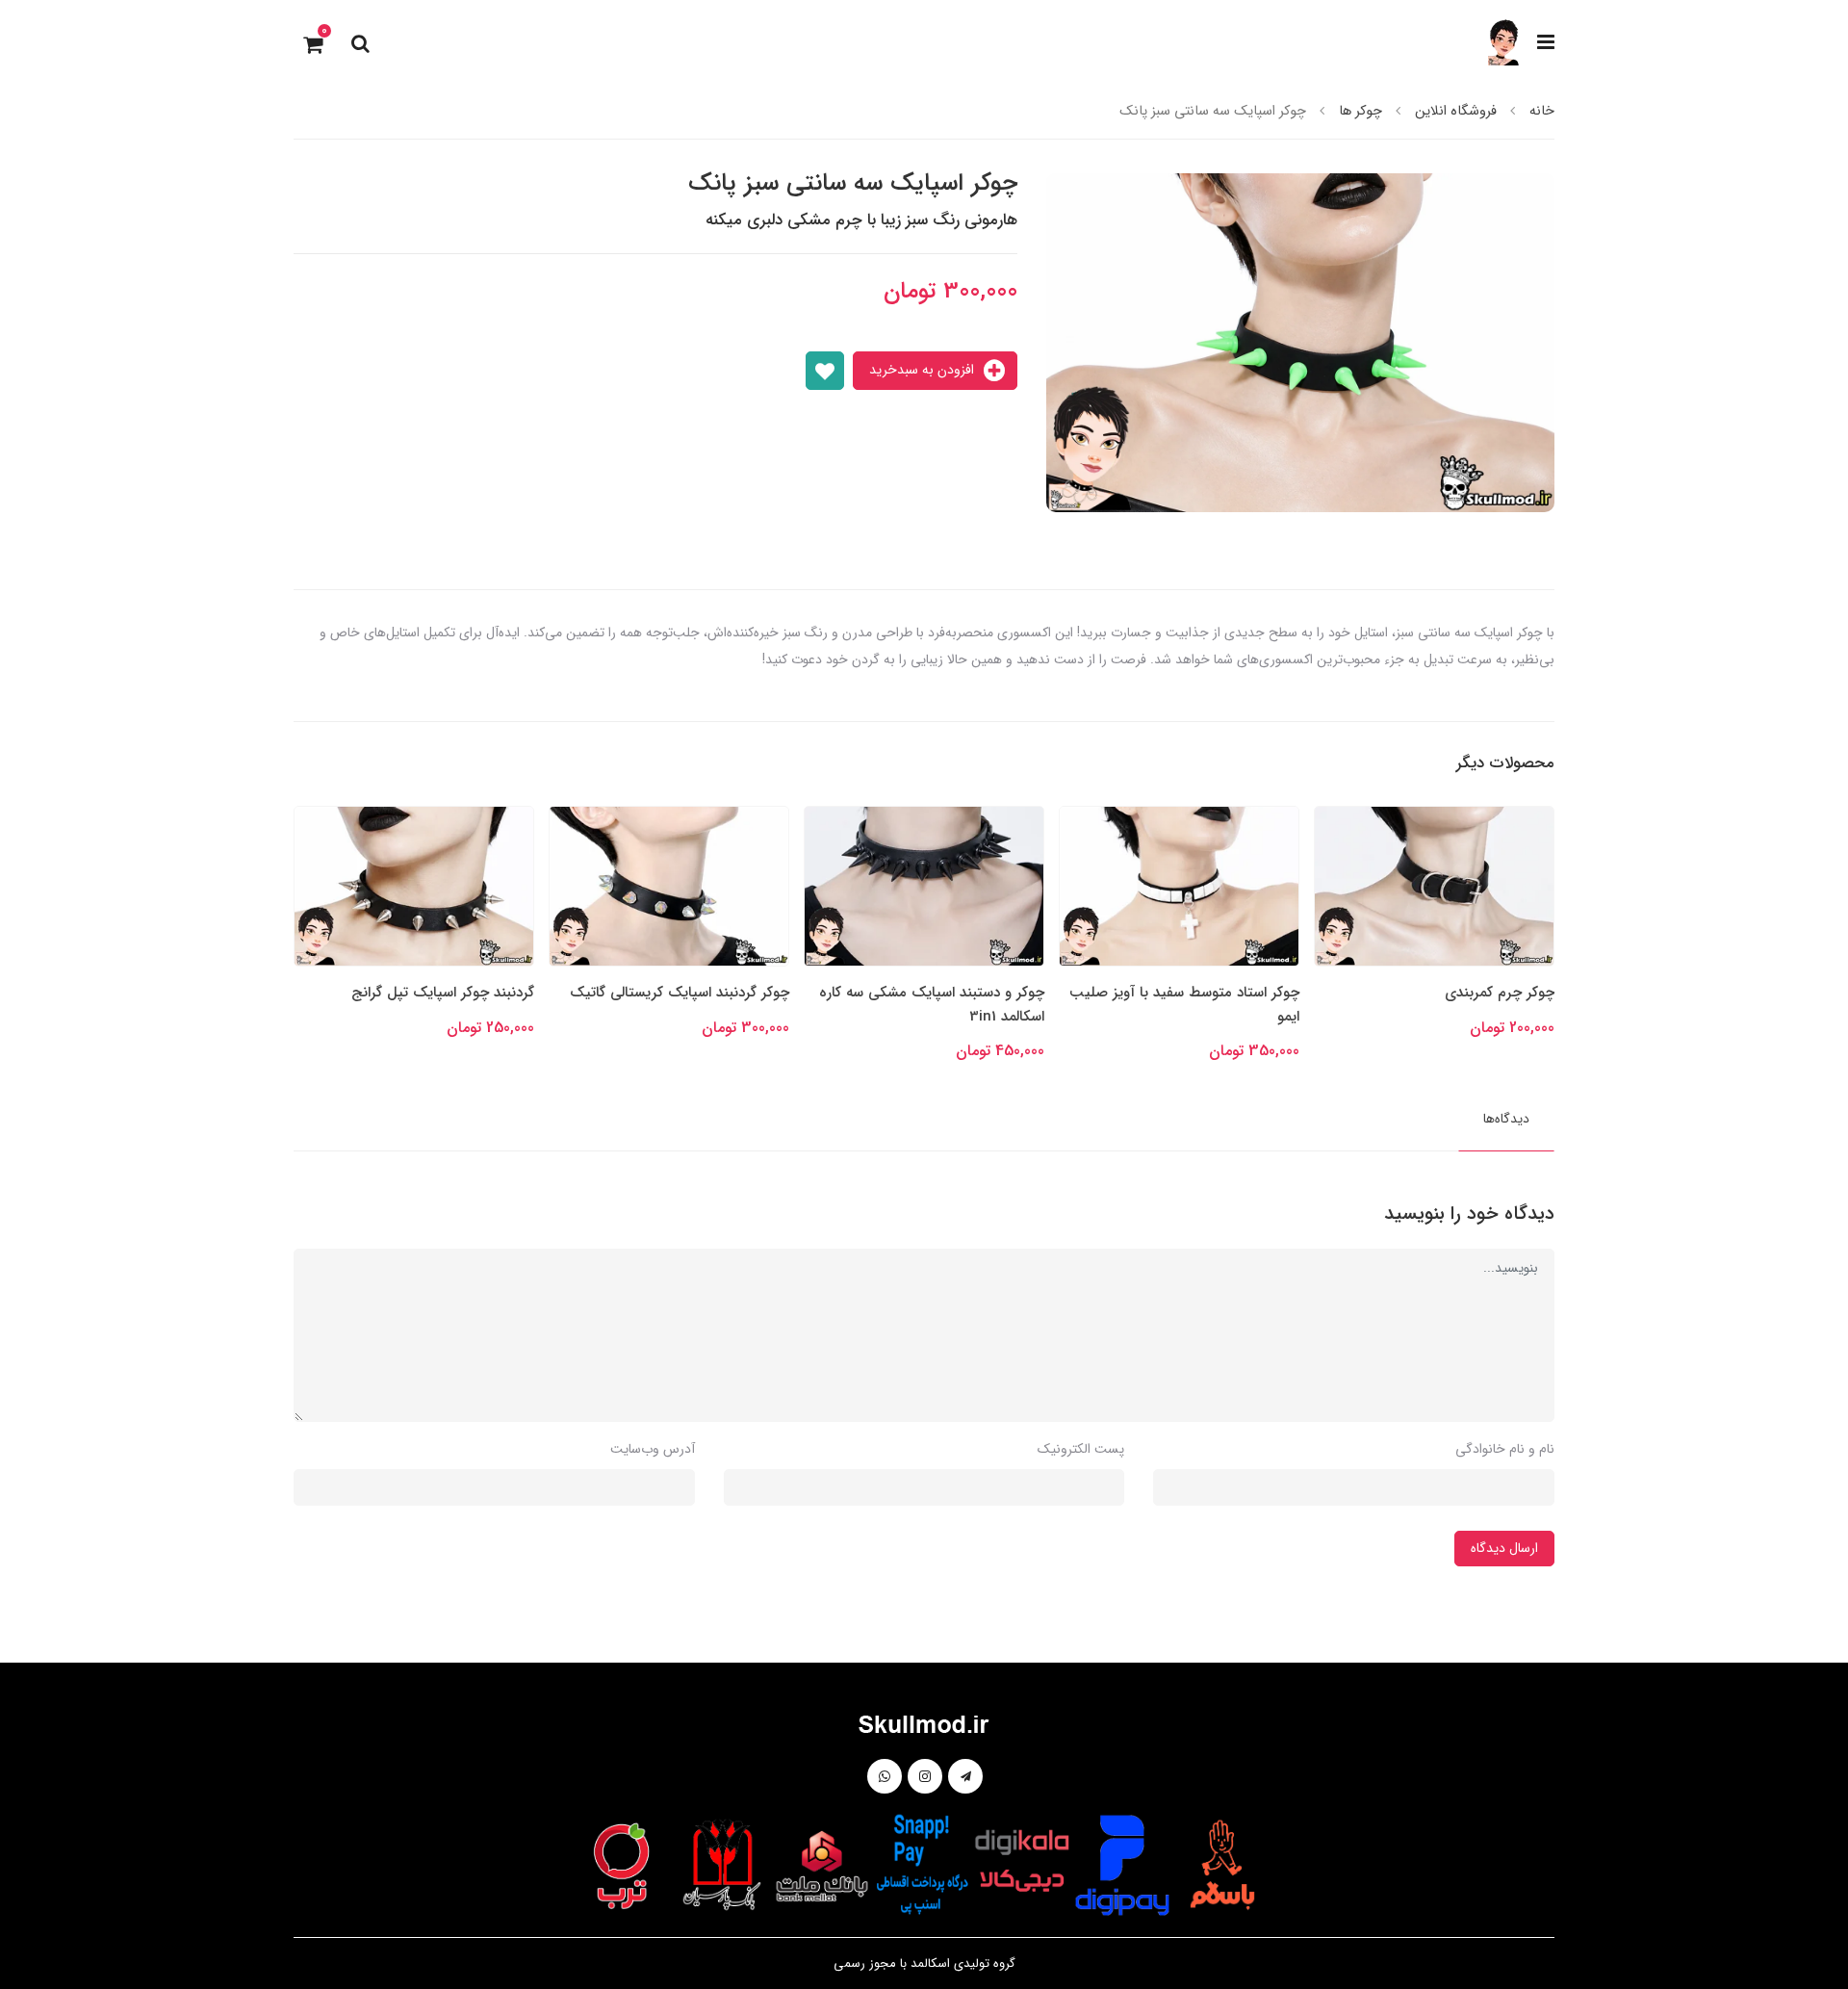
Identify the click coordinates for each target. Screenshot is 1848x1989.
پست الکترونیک (1081, 1449)
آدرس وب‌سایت (653, 1449)
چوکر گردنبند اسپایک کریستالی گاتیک (935, 993)
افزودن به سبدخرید (924, 370)
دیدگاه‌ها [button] (1506, 1119)
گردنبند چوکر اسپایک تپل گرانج (698, 993)
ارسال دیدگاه (1504, 1548)
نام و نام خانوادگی (1505, 1449)
